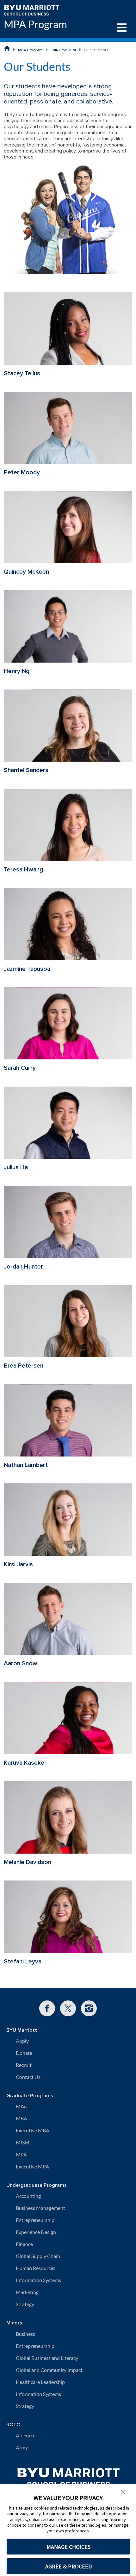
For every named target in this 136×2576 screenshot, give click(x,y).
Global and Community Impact (49, 2370)
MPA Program (35, 24)
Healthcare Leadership (40, 2382)
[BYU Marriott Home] (31, 10)
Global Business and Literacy (47, 2358)
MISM (23, 2142)
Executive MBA (33, 2130)
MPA (21, 2154)
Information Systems (38, 2280)
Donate (24, 2053)
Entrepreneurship (35, 2220)
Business (25, 2334)
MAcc (22, 2106)
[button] (123, 2491)
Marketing (27, 2292)
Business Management (40, 2208)
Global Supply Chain (38, 2256)
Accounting (28, 2196)
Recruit (24, 2065)
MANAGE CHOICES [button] (68, 2547)
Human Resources (36, 2268)
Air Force (26, 2435)
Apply (22, 2041)
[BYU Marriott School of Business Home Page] (7, 48)
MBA (22, 2118)
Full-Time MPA (63, 50)
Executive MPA (32, 2166)
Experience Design (36, 2232)
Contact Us (28, 2077)
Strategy (25, 2304)
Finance (24, 2244)
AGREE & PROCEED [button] (68, 2566)
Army (22, 2447)
